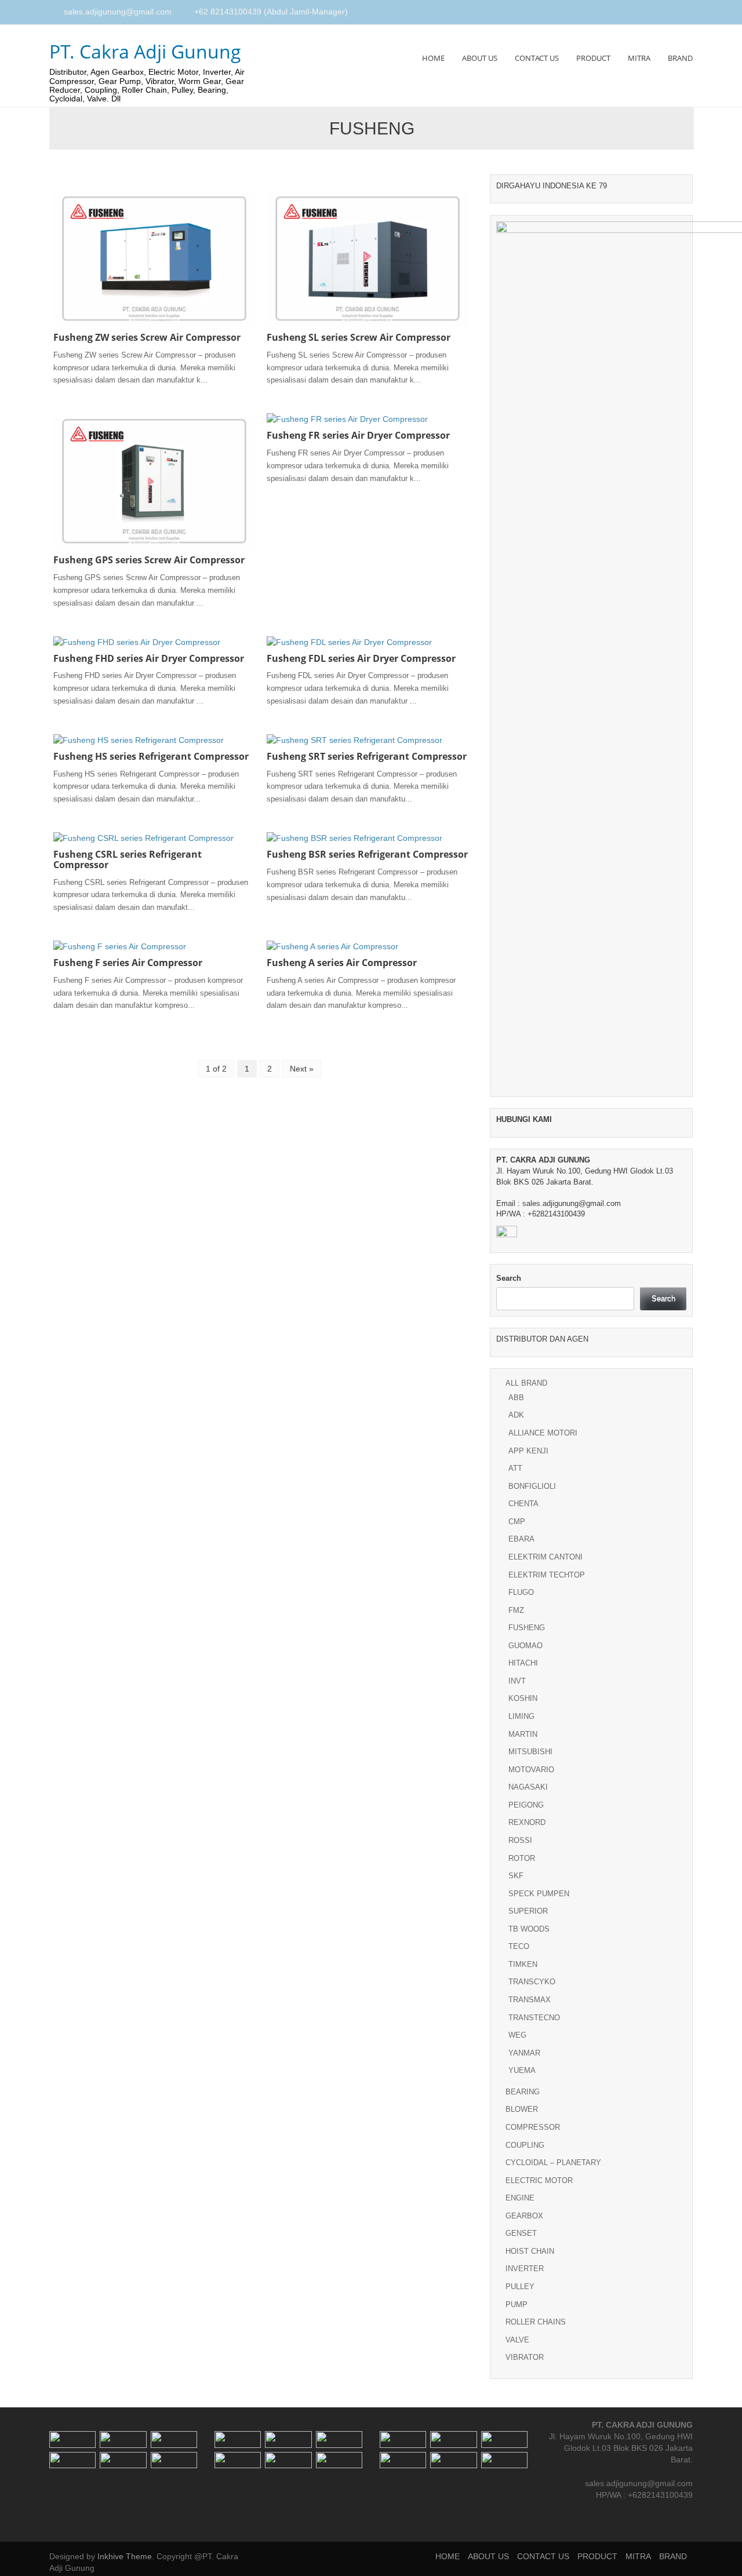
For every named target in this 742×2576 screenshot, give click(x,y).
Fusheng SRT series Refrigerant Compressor (367, 756)
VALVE (517, 2340)
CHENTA (523, 1504)
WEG (517, 2035)
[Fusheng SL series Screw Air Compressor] (368, 258)
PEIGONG (526, 1805)
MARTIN (523, 1734)
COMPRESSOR (533, 2127)
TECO (519, 1946)
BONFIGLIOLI (532, 1486)
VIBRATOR (525, 2357)
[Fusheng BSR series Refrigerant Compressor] (354, 837)
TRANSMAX (530, 2000)
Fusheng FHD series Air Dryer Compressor (149, 658)
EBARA (521, 1539)
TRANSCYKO (532, 1982)
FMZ (516, 1610)
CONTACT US (537, 58)
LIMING (521, 1716)
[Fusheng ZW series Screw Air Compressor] (154, 258)
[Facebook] (662, 13)
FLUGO (521, 1592)
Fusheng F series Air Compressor (128, 963)
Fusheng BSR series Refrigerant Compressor (367, 854)
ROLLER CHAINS (536, 2322)
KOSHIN (523, 1698)
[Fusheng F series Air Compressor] (120, 946)
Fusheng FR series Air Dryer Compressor (358, 435)
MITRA (639, 58)
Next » (302, 1069)
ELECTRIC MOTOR (539, 2180)
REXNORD (527, 1822)
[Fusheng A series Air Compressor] (332, 946)
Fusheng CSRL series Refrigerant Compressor (128, 859)
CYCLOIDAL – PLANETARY (553, 2163)
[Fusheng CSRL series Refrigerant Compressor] (143, 837)
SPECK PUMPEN (539, 1894)
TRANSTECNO (534, 2018)
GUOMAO (525, 1646)
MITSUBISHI (530, 1752)
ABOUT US (480, 58)
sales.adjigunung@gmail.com (118, 12)
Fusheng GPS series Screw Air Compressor (149, 560)
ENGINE (520, 2198)
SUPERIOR (528, 1911)
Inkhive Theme (125, 2556)
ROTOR (522, 1858)
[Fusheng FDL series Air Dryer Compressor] (349, 641)
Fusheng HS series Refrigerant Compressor (151, 756)
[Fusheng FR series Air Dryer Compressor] (347, 418)
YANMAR (524, 2053)
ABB (516, 1398)
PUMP (517, 2304)
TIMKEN (523, 1964)
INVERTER (525, 2269)
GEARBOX (524, 2216)
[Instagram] (675, 13)
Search (509, 1278)
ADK (516, 1415)
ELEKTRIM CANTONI (545, 1557)
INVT (517, 1681)
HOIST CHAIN (530, 2251)
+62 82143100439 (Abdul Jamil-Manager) (271, 12)
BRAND (680, 58)
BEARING (523, 2092)
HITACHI (523, 1663)
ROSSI (520, 1840)
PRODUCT (593, 58)
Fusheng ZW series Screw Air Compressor (147, 337)
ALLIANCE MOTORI (543, 1433)
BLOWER (522, 2109)
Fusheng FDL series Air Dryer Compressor (361, 658)
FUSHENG (527, 1628)
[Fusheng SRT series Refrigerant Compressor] (354, 739)
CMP (517, 1522)
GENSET (521, 2233)
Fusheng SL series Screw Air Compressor (359, 337)
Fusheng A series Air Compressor (342, 963)
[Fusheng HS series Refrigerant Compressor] (139, 739)
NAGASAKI (528, 1787)
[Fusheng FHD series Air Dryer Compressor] (137, 641)
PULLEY (520, 2287)
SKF (516, 1876)
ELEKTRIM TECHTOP (547, 1575)
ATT (515, 1468)
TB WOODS (529, 1929)
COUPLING (525, 2145)
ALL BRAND (526, 1383)
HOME (433, 58)
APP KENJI (528, 1451)
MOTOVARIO (531, 1770)
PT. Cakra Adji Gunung (145, 51)
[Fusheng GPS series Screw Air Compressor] (154, 480)
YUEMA (522, 2070)
